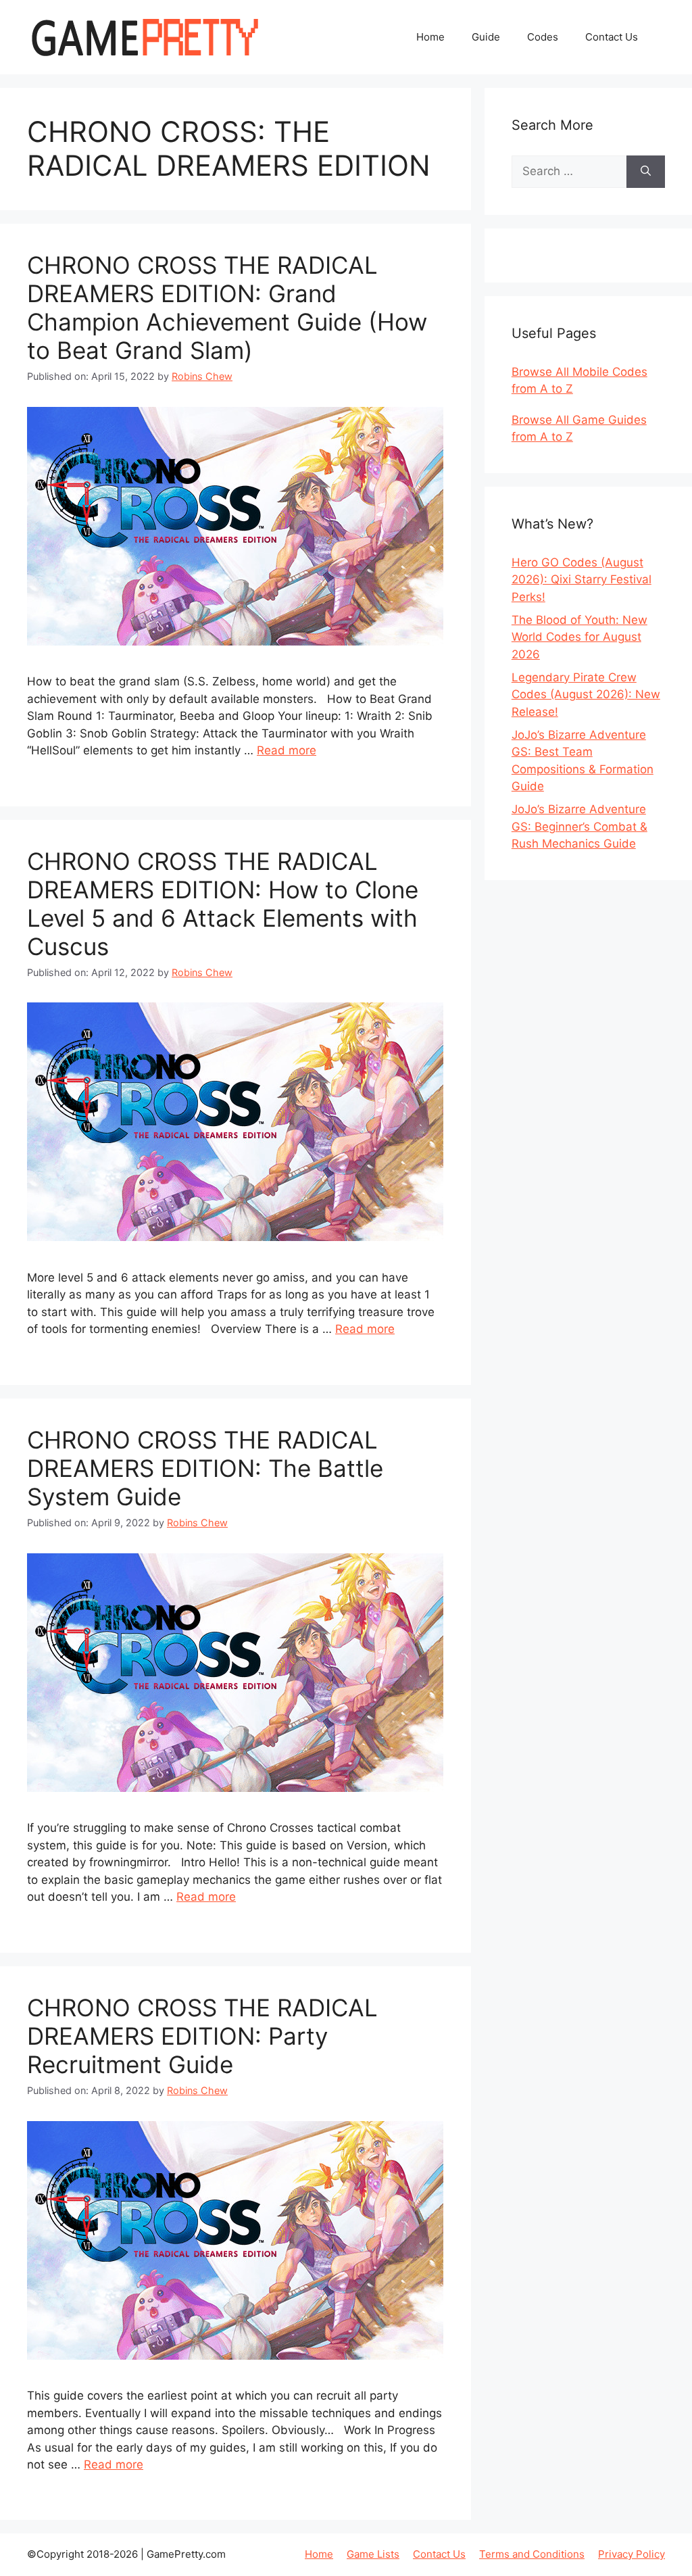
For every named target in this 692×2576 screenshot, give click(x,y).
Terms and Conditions (532, 2554)
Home (430, 37)
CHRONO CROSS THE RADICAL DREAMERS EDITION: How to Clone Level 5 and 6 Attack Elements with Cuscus (223, 904)
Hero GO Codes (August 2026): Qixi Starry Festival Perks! (582, 580)
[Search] (646, 172)
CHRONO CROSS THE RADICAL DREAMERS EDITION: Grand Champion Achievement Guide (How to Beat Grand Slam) (227, 308)
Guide (486, 37)
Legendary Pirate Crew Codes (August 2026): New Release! (586, 695)
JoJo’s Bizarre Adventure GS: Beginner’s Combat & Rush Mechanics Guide (579, 826)
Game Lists (373, 2554)
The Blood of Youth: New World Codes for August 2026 (579, 637)
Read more (287, 750)
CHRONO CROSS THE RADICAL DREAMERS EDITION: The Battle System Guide (205, 1468)
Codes (543, 37)
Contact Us (612, 37)
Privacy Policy (632, 2554)
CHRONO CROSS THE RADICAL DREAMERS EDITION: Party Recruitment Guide (202, 2036)
